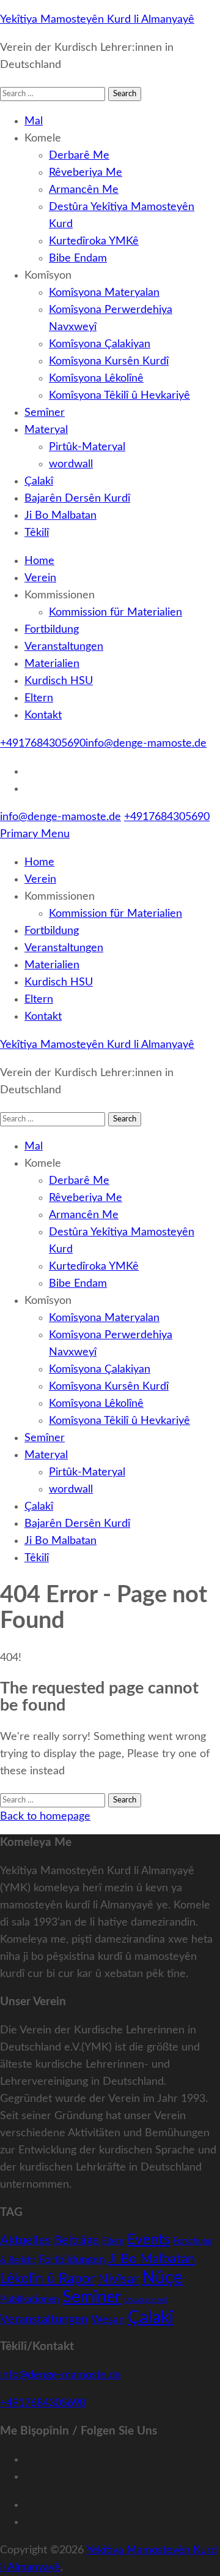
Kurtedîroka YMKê (94, 241)
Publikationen (30, 2299)
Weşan (108, 2320)
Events (148, 2239)
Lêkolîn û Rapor (47, 2279)
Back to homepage (45, 1817)
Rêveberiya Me (86, 173)
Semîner (45, 413)
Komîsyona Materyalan (104, 293)
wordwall (71, 464)
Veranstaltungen (64, 647)
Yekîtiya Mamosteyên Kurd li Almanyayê (97, 20)
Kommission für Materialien (116, 612)
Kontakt (43, 715)
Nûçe (162, 2278)
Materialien (52, 664)
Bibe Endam (78, 258)
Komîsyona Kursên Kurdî (109, 361)
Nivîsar (118, 2279)
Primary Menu (35, 834)
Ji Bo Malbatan (61, 516)
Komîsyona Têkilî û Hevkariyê (119, 396)
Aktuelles (25, 2240)
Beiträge (76, 2240)
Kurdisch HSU (59, 681)
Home (39, 561)
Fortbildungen (72, 2260)
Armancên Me (84, 190)
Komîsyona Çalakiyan (100, 344)
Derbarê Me (79, 156)
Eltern (39, 698)
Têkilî (37, 533)
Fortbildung (52, 630)
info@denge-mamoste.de (146, 744)
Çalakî (39, 481)
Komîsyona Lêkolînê (96, 378)
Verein (40, 578)
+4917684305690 (43, 744)
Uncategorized (145, 2300)
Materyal (46, 430)
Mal (34, 121)
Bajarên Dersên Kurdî (77, 499)
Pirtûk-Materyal (87, 447)
